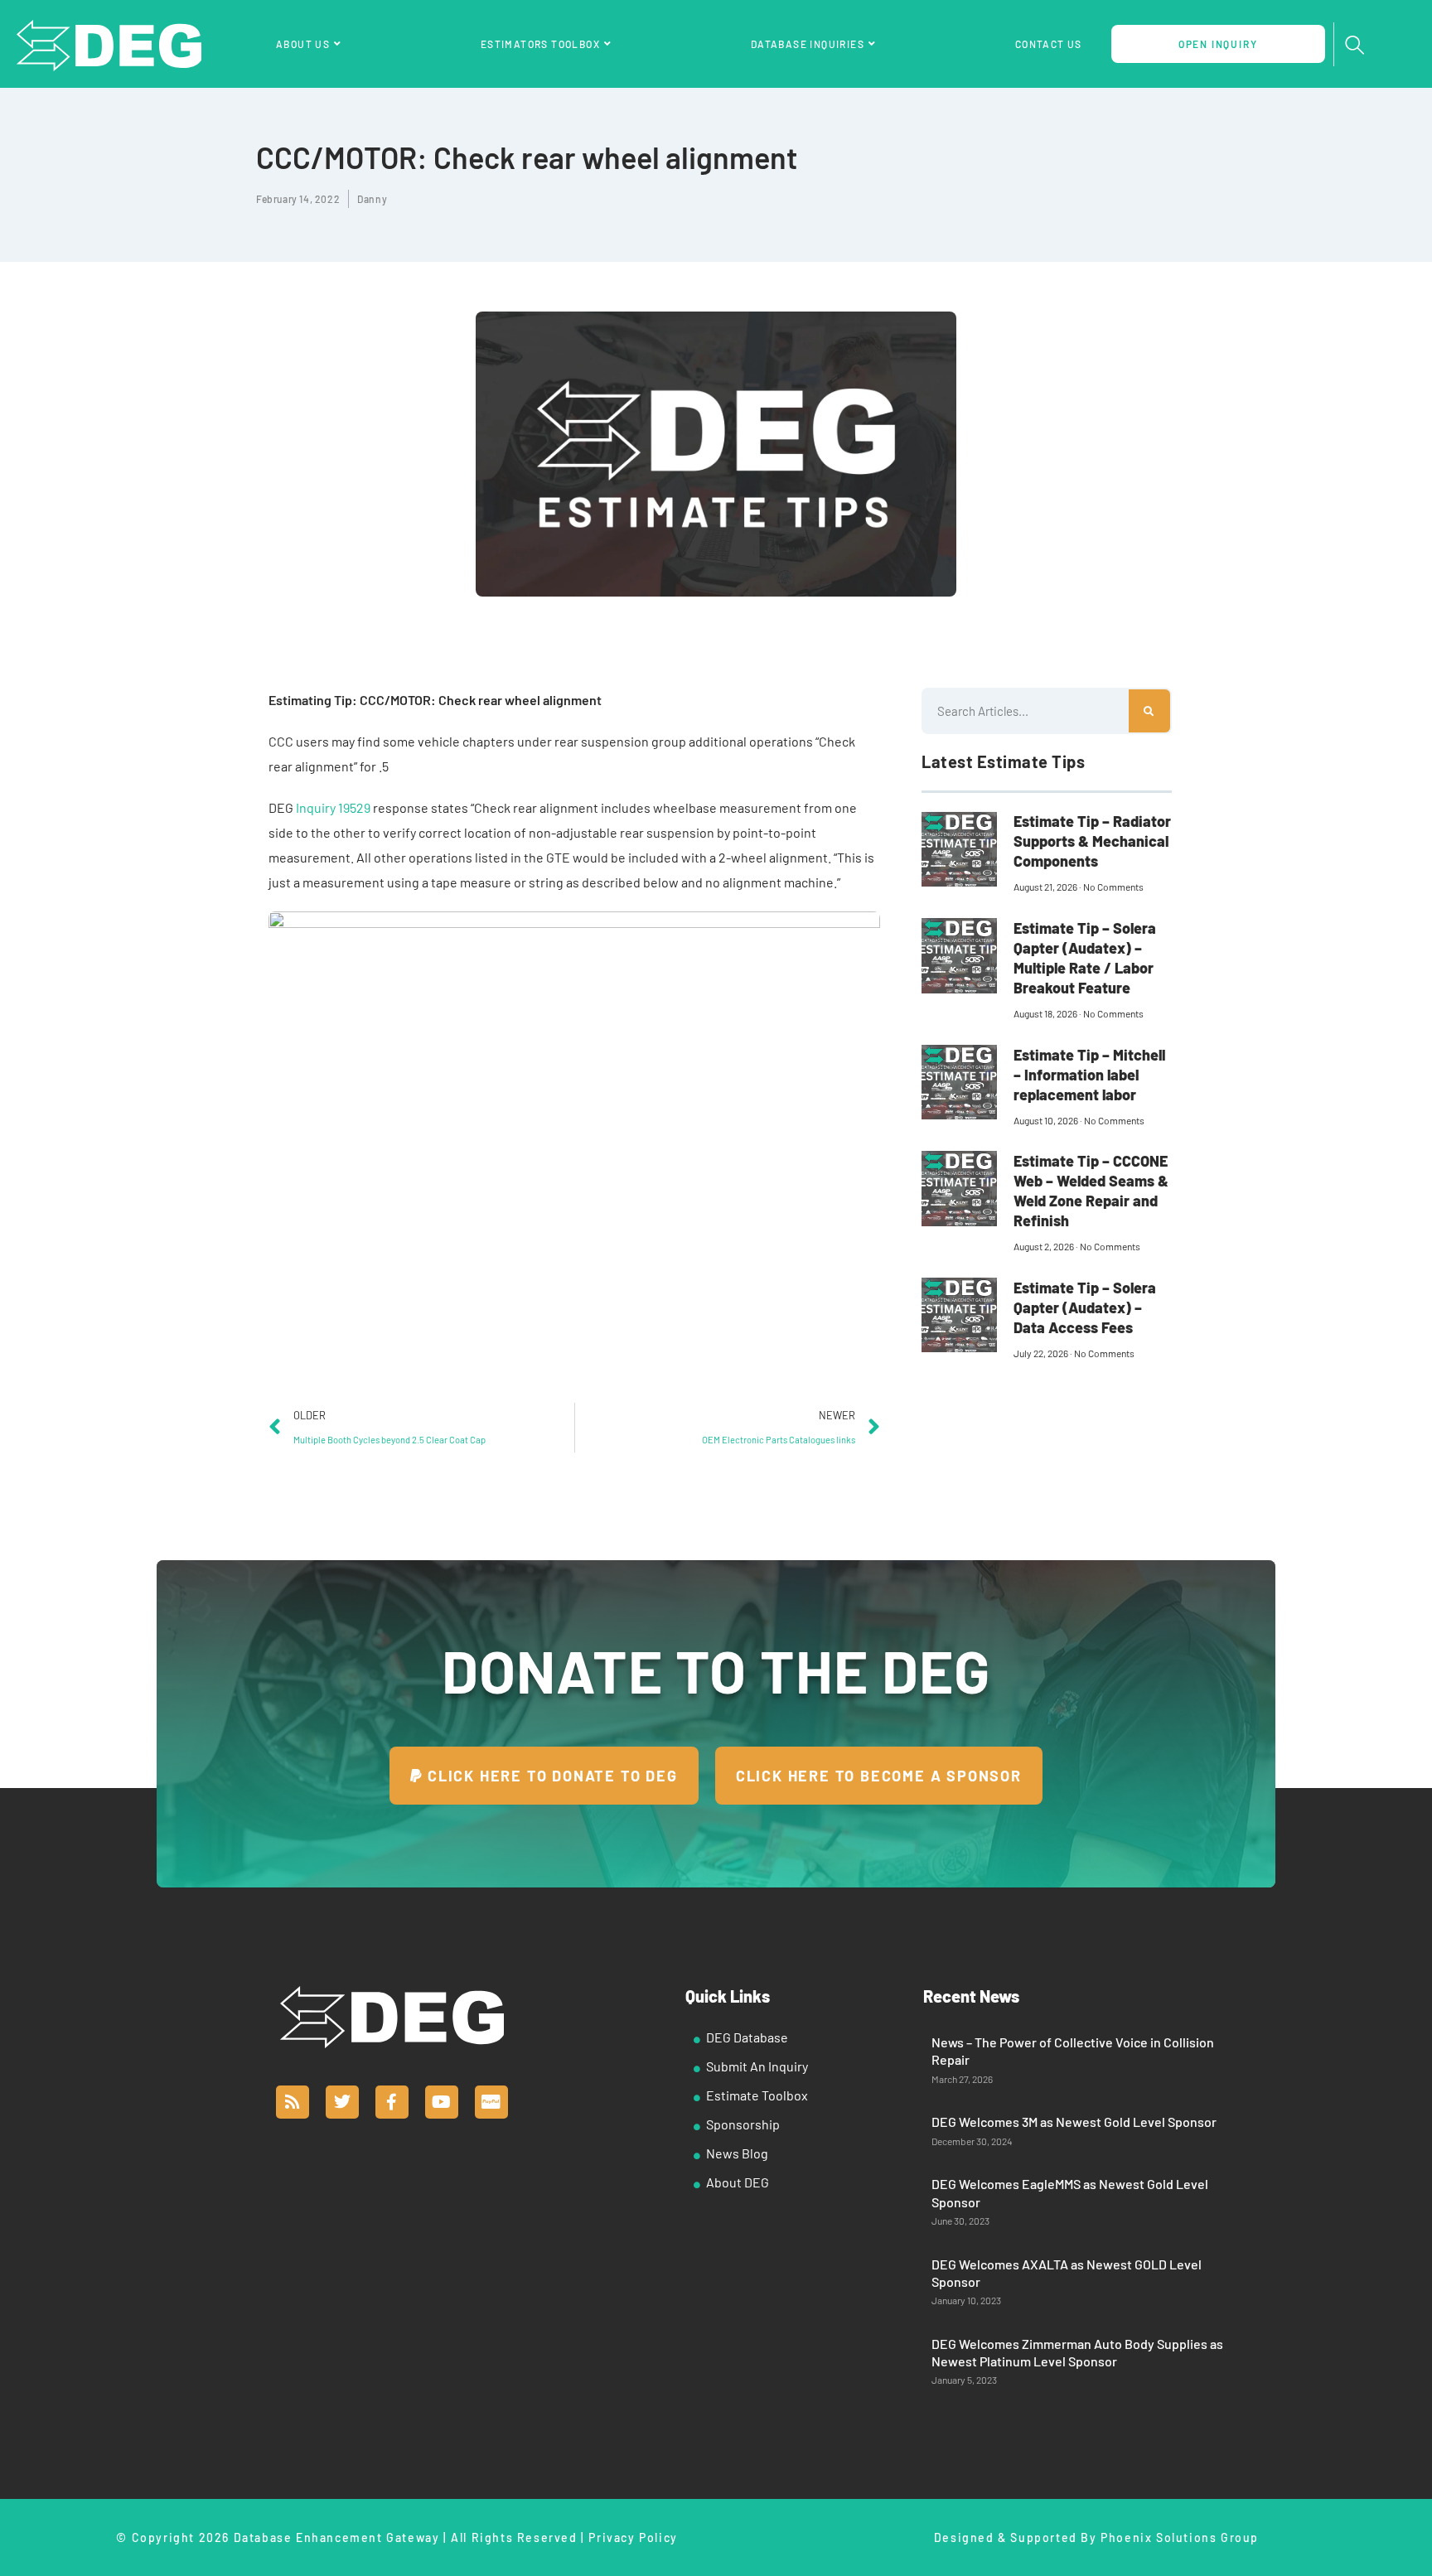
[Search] (1149, 711)
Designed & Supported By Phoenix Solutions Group (1096, 2537)
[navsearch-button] (1355, 46)
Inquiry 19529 (333, 807)
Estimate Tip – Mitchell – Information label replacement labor (1089, 1075)
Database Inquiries (808, 44)
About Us (303, 44)
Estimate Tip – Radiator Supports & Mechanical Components (1092, 841)
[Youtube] (442, 2102)
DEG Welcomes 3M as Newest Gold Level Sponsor (1074, 2122)
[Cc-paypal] (491, 2102)
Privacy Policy (633, 2537)
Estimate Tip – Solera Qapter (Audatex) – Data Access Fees (1085, 1307)
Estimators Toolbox (540, 44)
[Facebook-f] (392, 2102)
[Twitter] (342, 2102)
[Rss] (293, 2102)
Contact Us (1049, 44)
